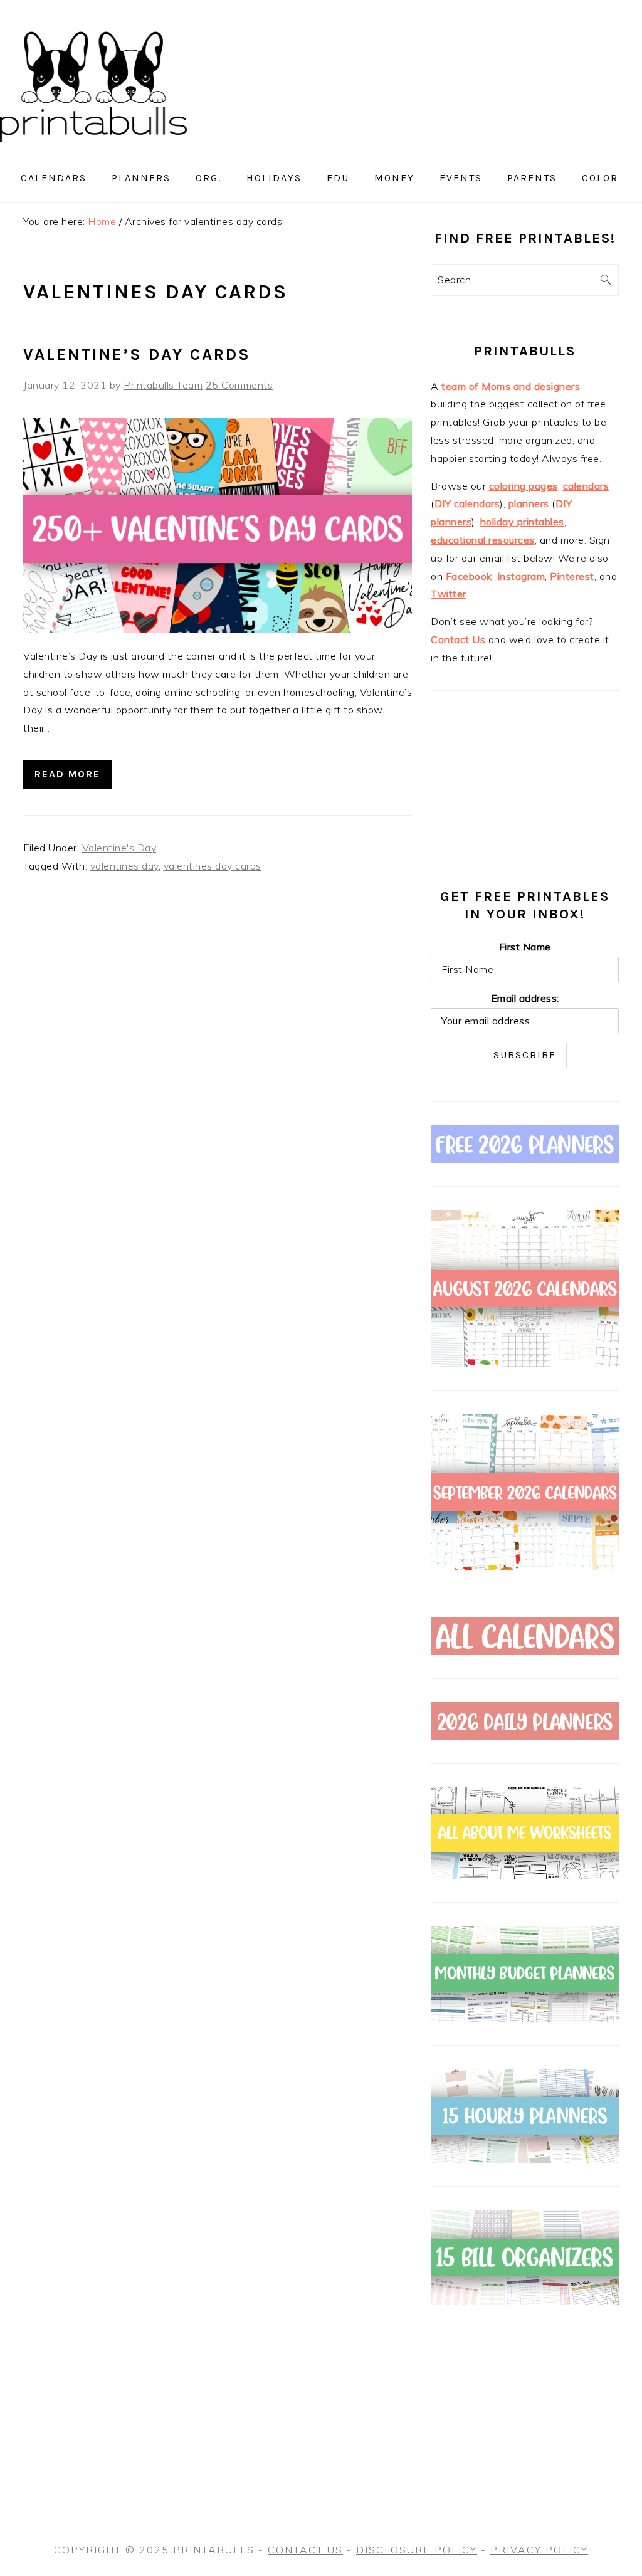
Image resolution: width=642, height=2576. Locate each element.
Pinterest (572, 576)
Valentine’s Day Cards (137, 355)
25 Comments (239, 385)
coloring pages (524, 486)
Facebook (469, 576)
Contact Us (458, 639)
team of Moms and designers (511, 386)
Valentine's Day (119, 848)
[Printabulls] (93, 149)
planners (529, 503)
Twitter (449, 594)
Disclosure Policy (417, 2550)
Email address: (525, 998)
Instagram (521, 576)
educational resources (483, 540)
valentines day (124, 866)
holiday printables (522, 522)
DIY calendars (467, 503)
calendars (586, 486)
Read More (67, 774)
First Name (525, 947)
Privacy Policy (539, 2550)
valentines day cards (213, 866)
